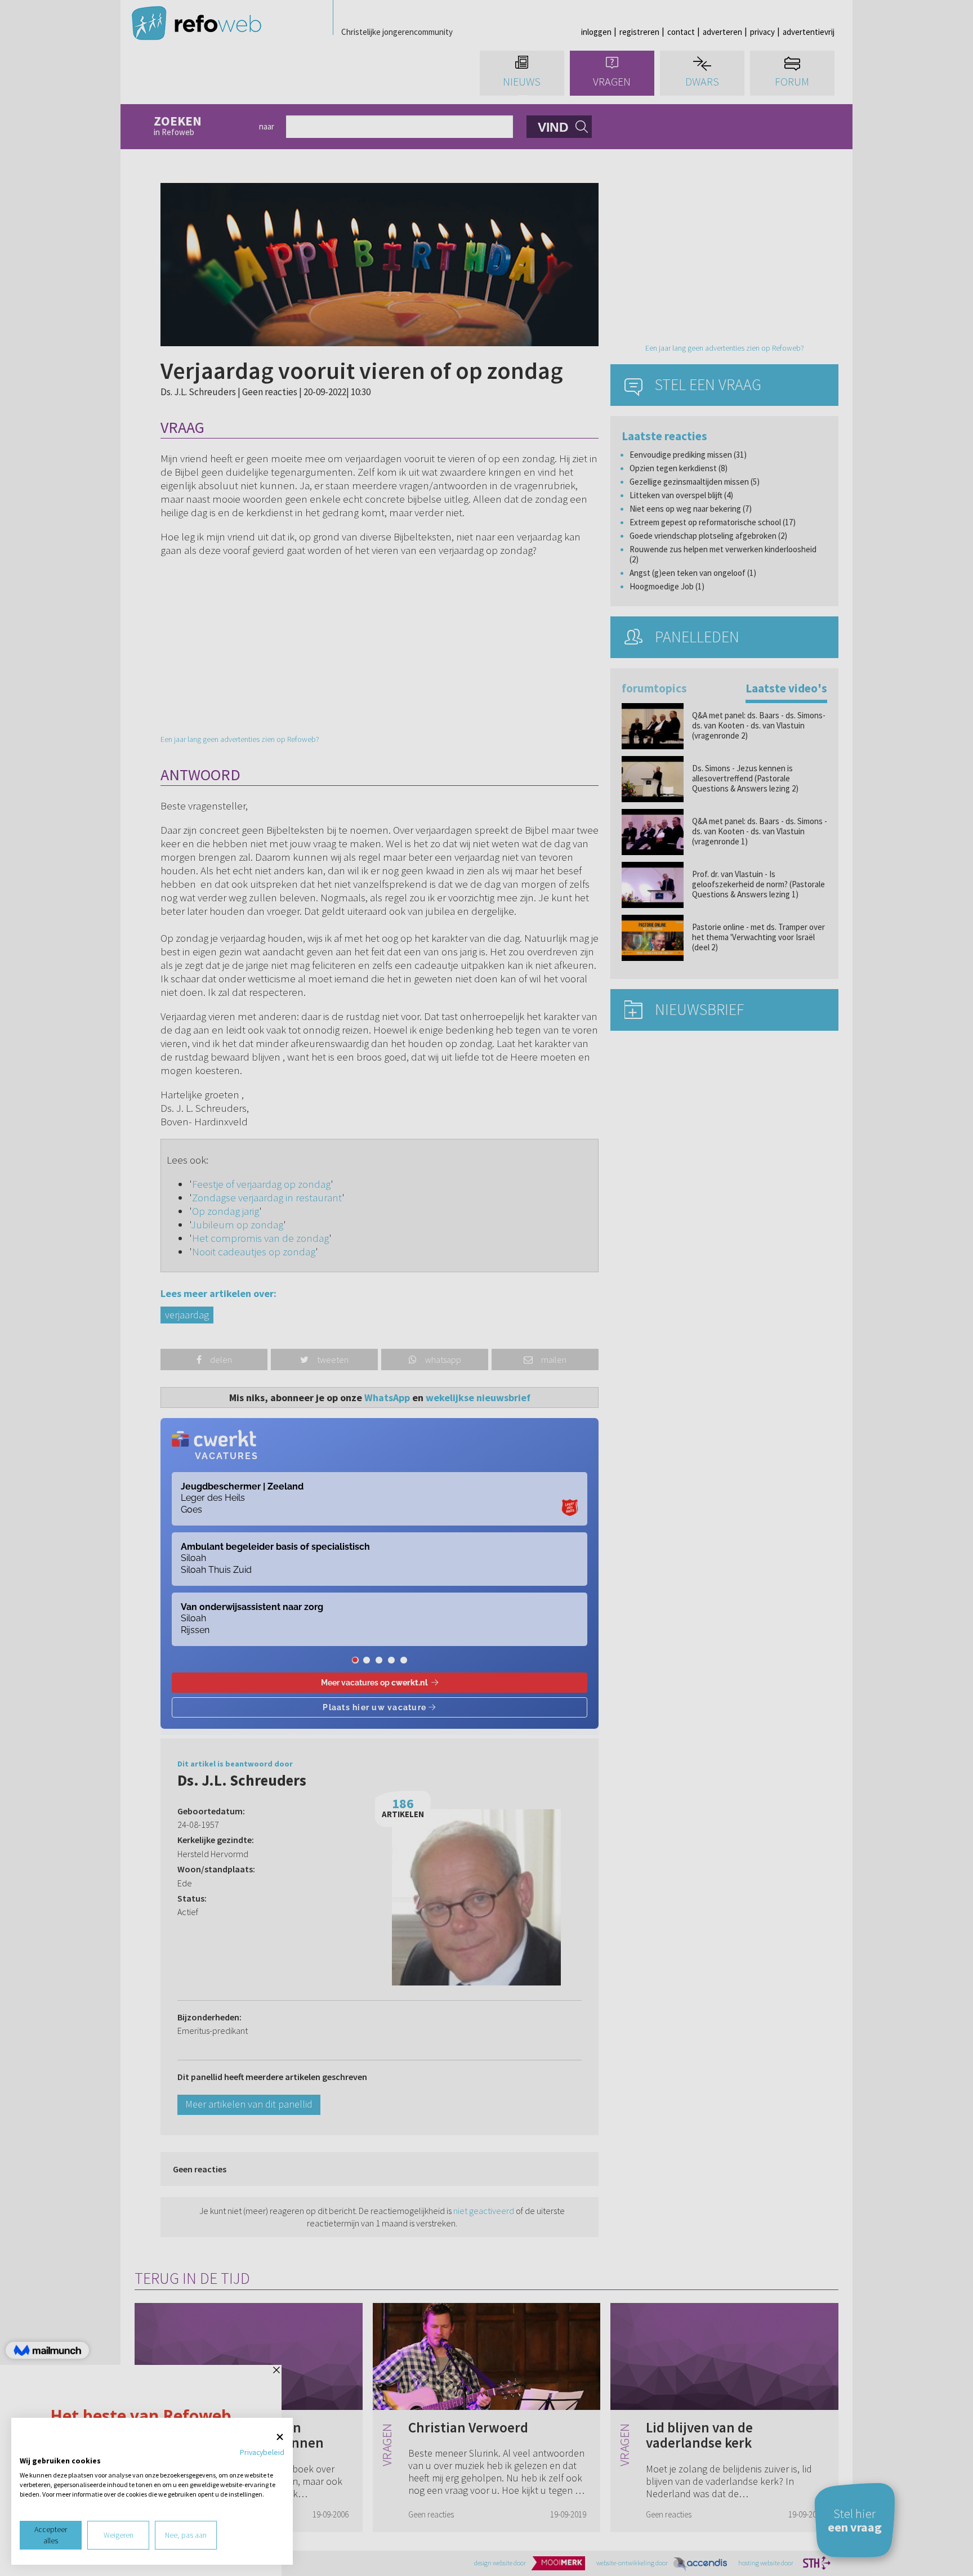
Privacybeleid (262, 2452)
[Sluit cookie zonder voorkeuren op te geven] (280, 2437)
